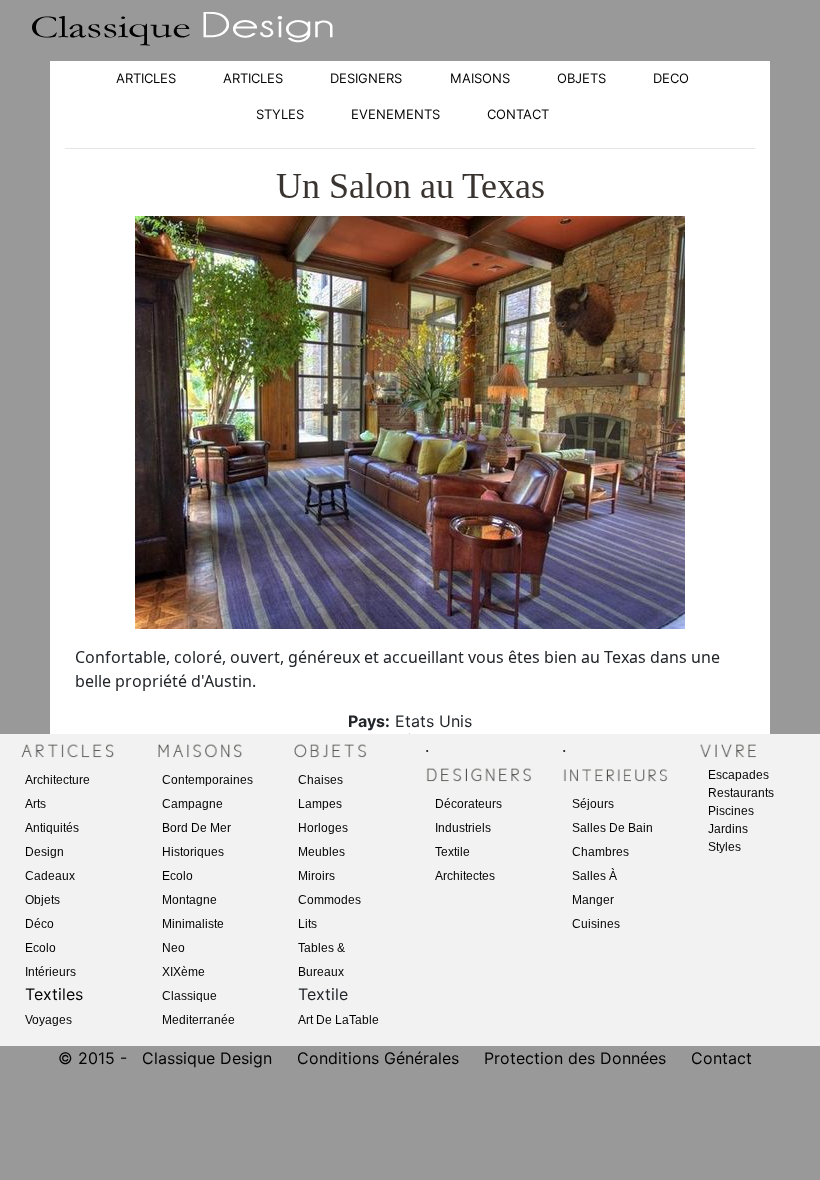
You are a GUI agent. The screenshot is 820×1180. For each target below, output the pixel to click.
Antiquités (52, 828)
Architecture (57, 780)
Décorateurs (468, 804)
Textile (452, 852)
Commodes (329, 900)
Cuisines (596, 924)
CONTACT (518, 114)
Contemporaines (207, 780)
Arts (35, 804)
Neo (173, 948)
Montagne (189, 900)
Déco (39, 924)
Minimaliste (193, 924)
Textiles (54, 994)
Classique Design (207, 1058)
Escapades (738, 775)
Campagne (192, 804)
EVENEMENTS (395, 114)
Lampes (320, 804)
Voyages (48, 1020)
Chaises (320, 780)
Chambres (600, 852)
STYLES (280, 114)
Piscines (731, 811)
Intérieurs (50, 972)
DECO (671, 78)
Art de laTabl (335, 1020)
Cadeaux (50, 876)
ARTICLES (146, 78)
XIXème (183, 972)
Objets (42, 900)
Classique (189, 996)
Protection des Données (577, 1058)
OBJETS (581, 78)
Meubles (321, 852)
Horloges (323, 828)
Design (44, 852)
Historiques (193, 852)
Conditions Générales (378, 1058)
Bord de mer (196, 828)
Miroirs (316, 876)
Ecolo (40, 948)
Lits (307, 924)
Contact (721, 1058)
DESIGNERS (366, 78)
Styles (724, 847)
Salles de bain (612, 828)
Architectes (465, 876)
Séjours (593, 804)
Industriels (463, 828)
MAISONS (480, 78)
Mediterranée (198, 1020)
